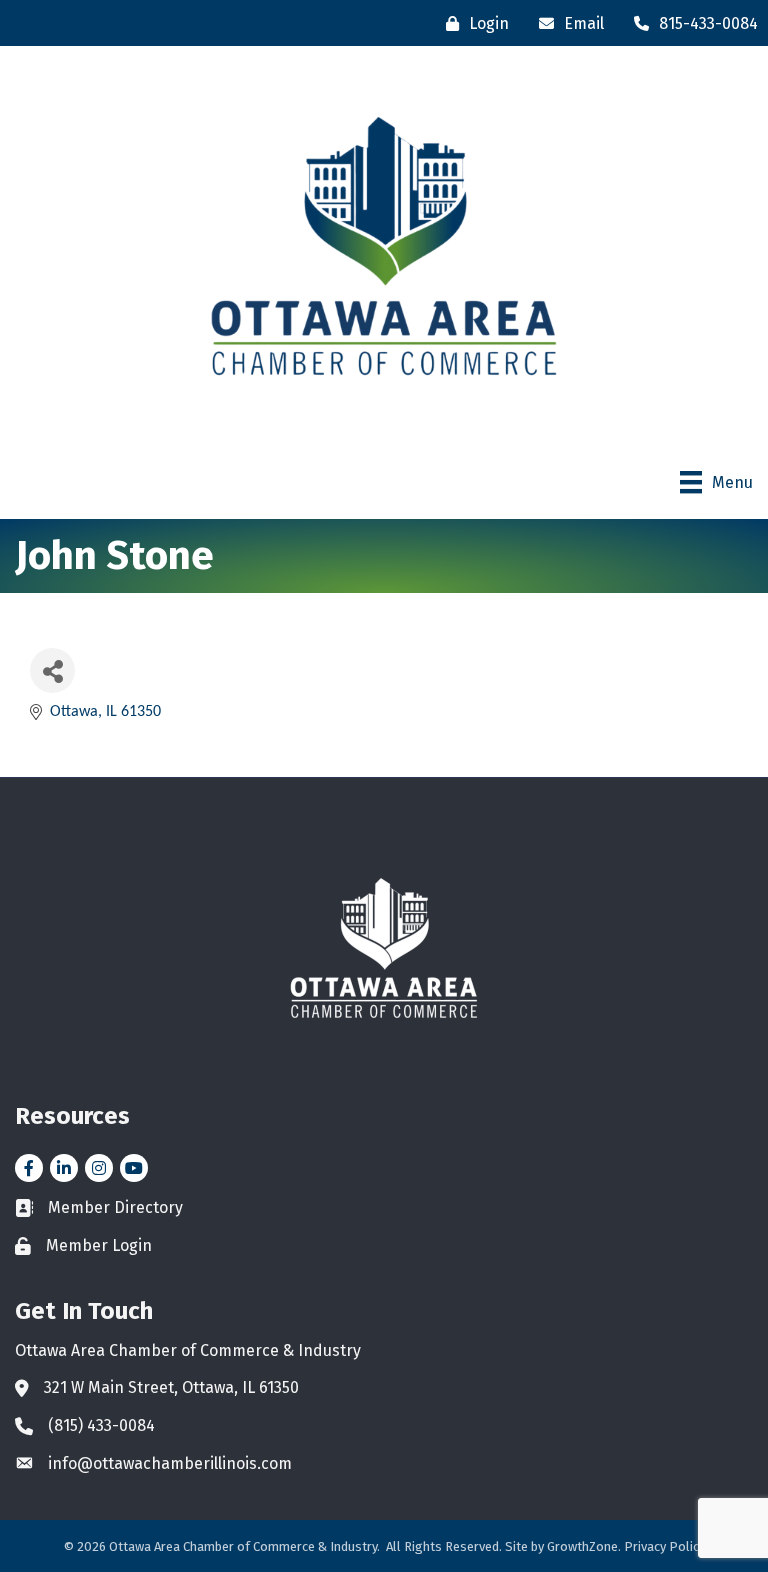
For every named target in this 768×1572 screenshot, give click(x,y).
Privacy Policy (664, 1546)
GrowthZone (582, 1546)
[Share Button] (52, 670)
